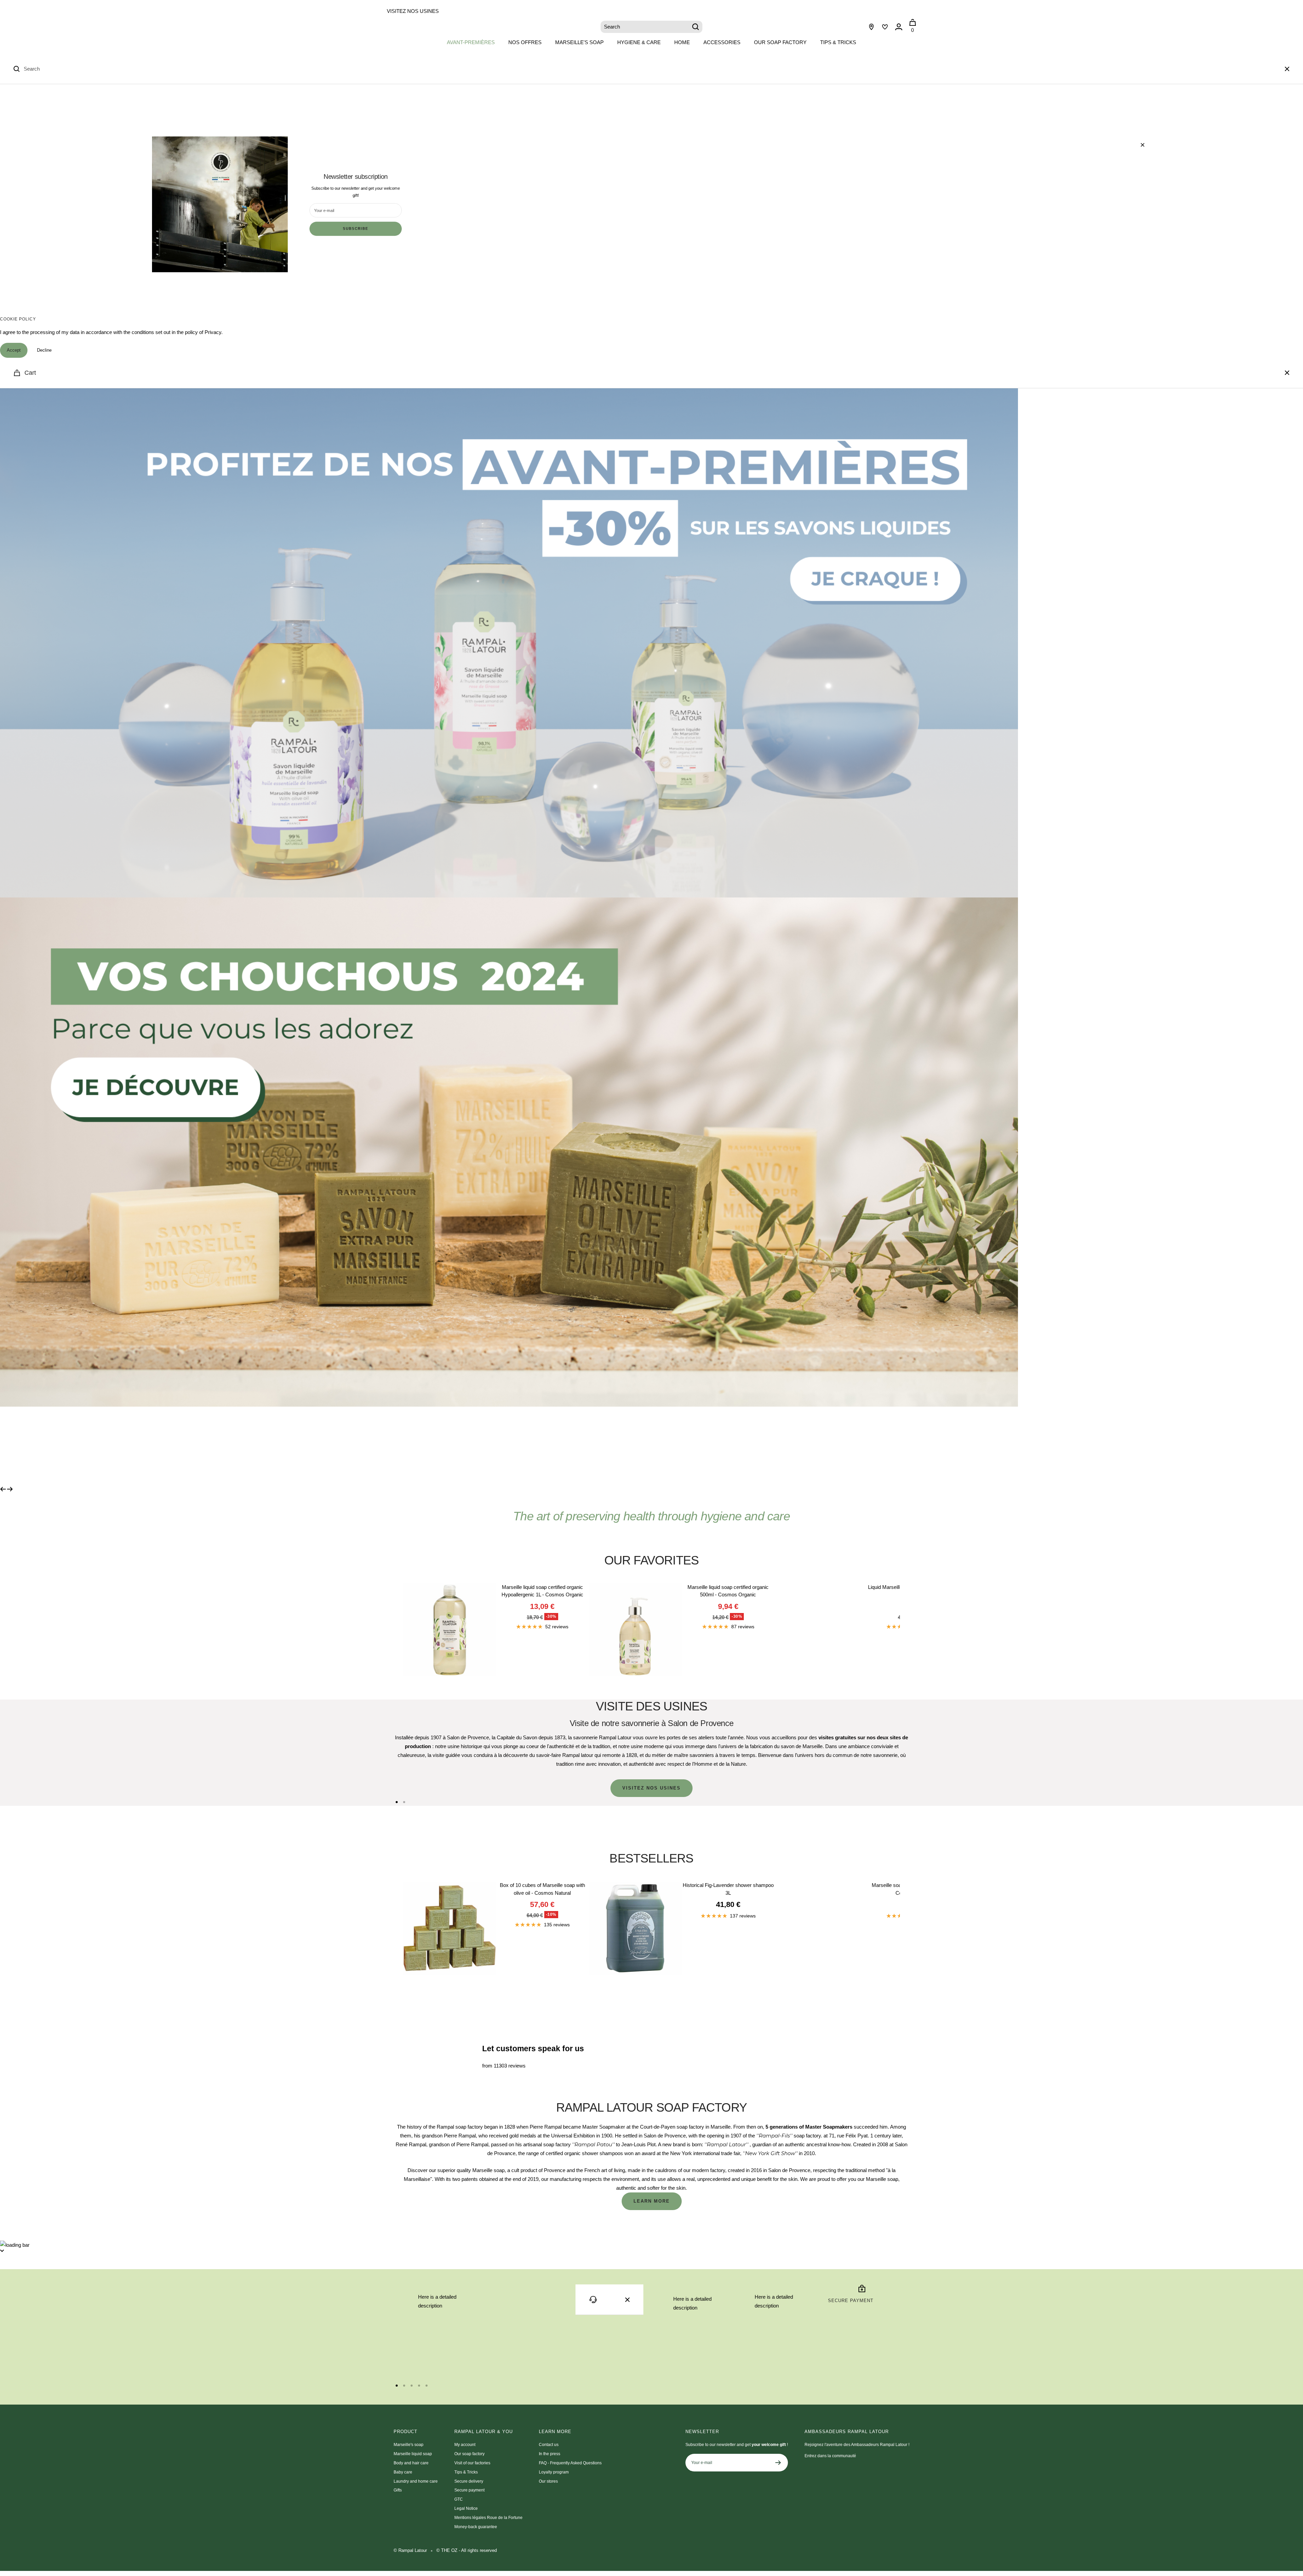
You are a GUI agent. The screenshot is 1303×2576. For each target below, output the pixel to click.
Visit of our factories (472, 2463)
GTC (459, 2499)
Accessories (722, 42)
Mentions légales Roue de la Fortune (488, 2518)
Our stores (548, 2481)
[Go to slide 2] (404, 1802)
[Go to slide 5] (427, 2386)
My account (465, 2445)
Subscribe (355, 229)
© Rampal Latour (410, 2550)
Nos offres (525, 42)
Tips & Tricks (838, 42)
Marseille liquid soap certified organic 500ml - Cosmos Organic (728, 1591)
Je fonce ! (447, 1446)
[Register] (778, 2463)
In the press (550, 2454)
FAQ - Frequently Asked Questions (570, 2463)
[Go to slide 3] (412, 2386)
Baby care (403, 2472)
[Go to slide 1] (397, 1802)
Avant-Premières (471, 42)
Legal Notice (466, 2508)
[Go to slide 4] (419, 2386)
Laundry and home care (416, 2481)
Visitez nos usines (413, 11)
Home (682, 42)
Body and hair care (411, 2463)
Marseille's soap (579, 42)
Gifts (398, 2490)
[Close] (1287, 69)
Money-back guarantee (476, 2527)
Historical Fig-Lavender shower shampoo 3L (728, 1889)
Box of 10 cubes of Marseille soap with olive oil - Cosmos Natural (542, 1889)
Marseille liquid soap (413, 2454)
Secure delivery (469, 2481)
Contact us (549, 2445)
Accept (14, 350)
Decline (44, 350)
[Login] (899, 27)
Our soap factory (780, 42)
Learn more (652, 2201)
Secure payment (469, 2490)
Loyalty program (554, 2472)
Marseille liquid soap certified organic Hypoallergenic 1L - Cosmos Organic (542, 1591)
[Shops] (871, 27)
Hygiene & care (639, 42)
